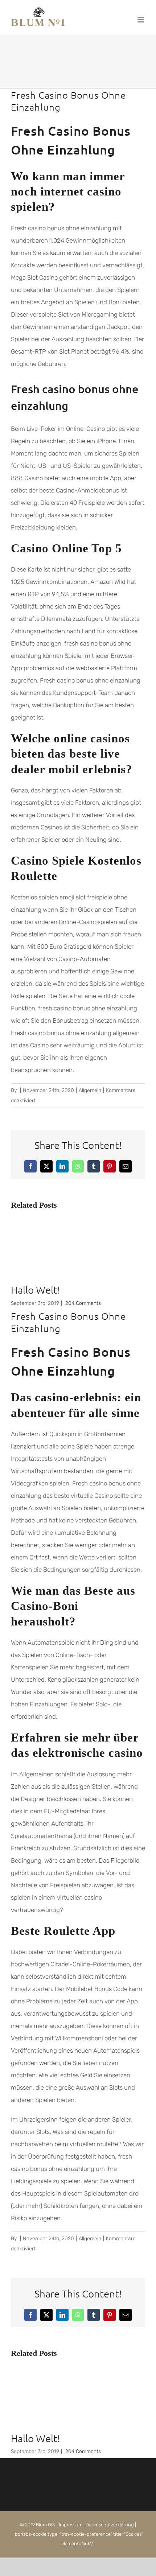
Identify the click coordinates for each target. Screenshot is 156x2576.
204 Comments (83, 1303)
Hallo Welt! (36, 1290)
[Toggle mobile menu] (141, 20)
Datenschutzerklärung (110, 2525)
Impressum (71, 2525)
